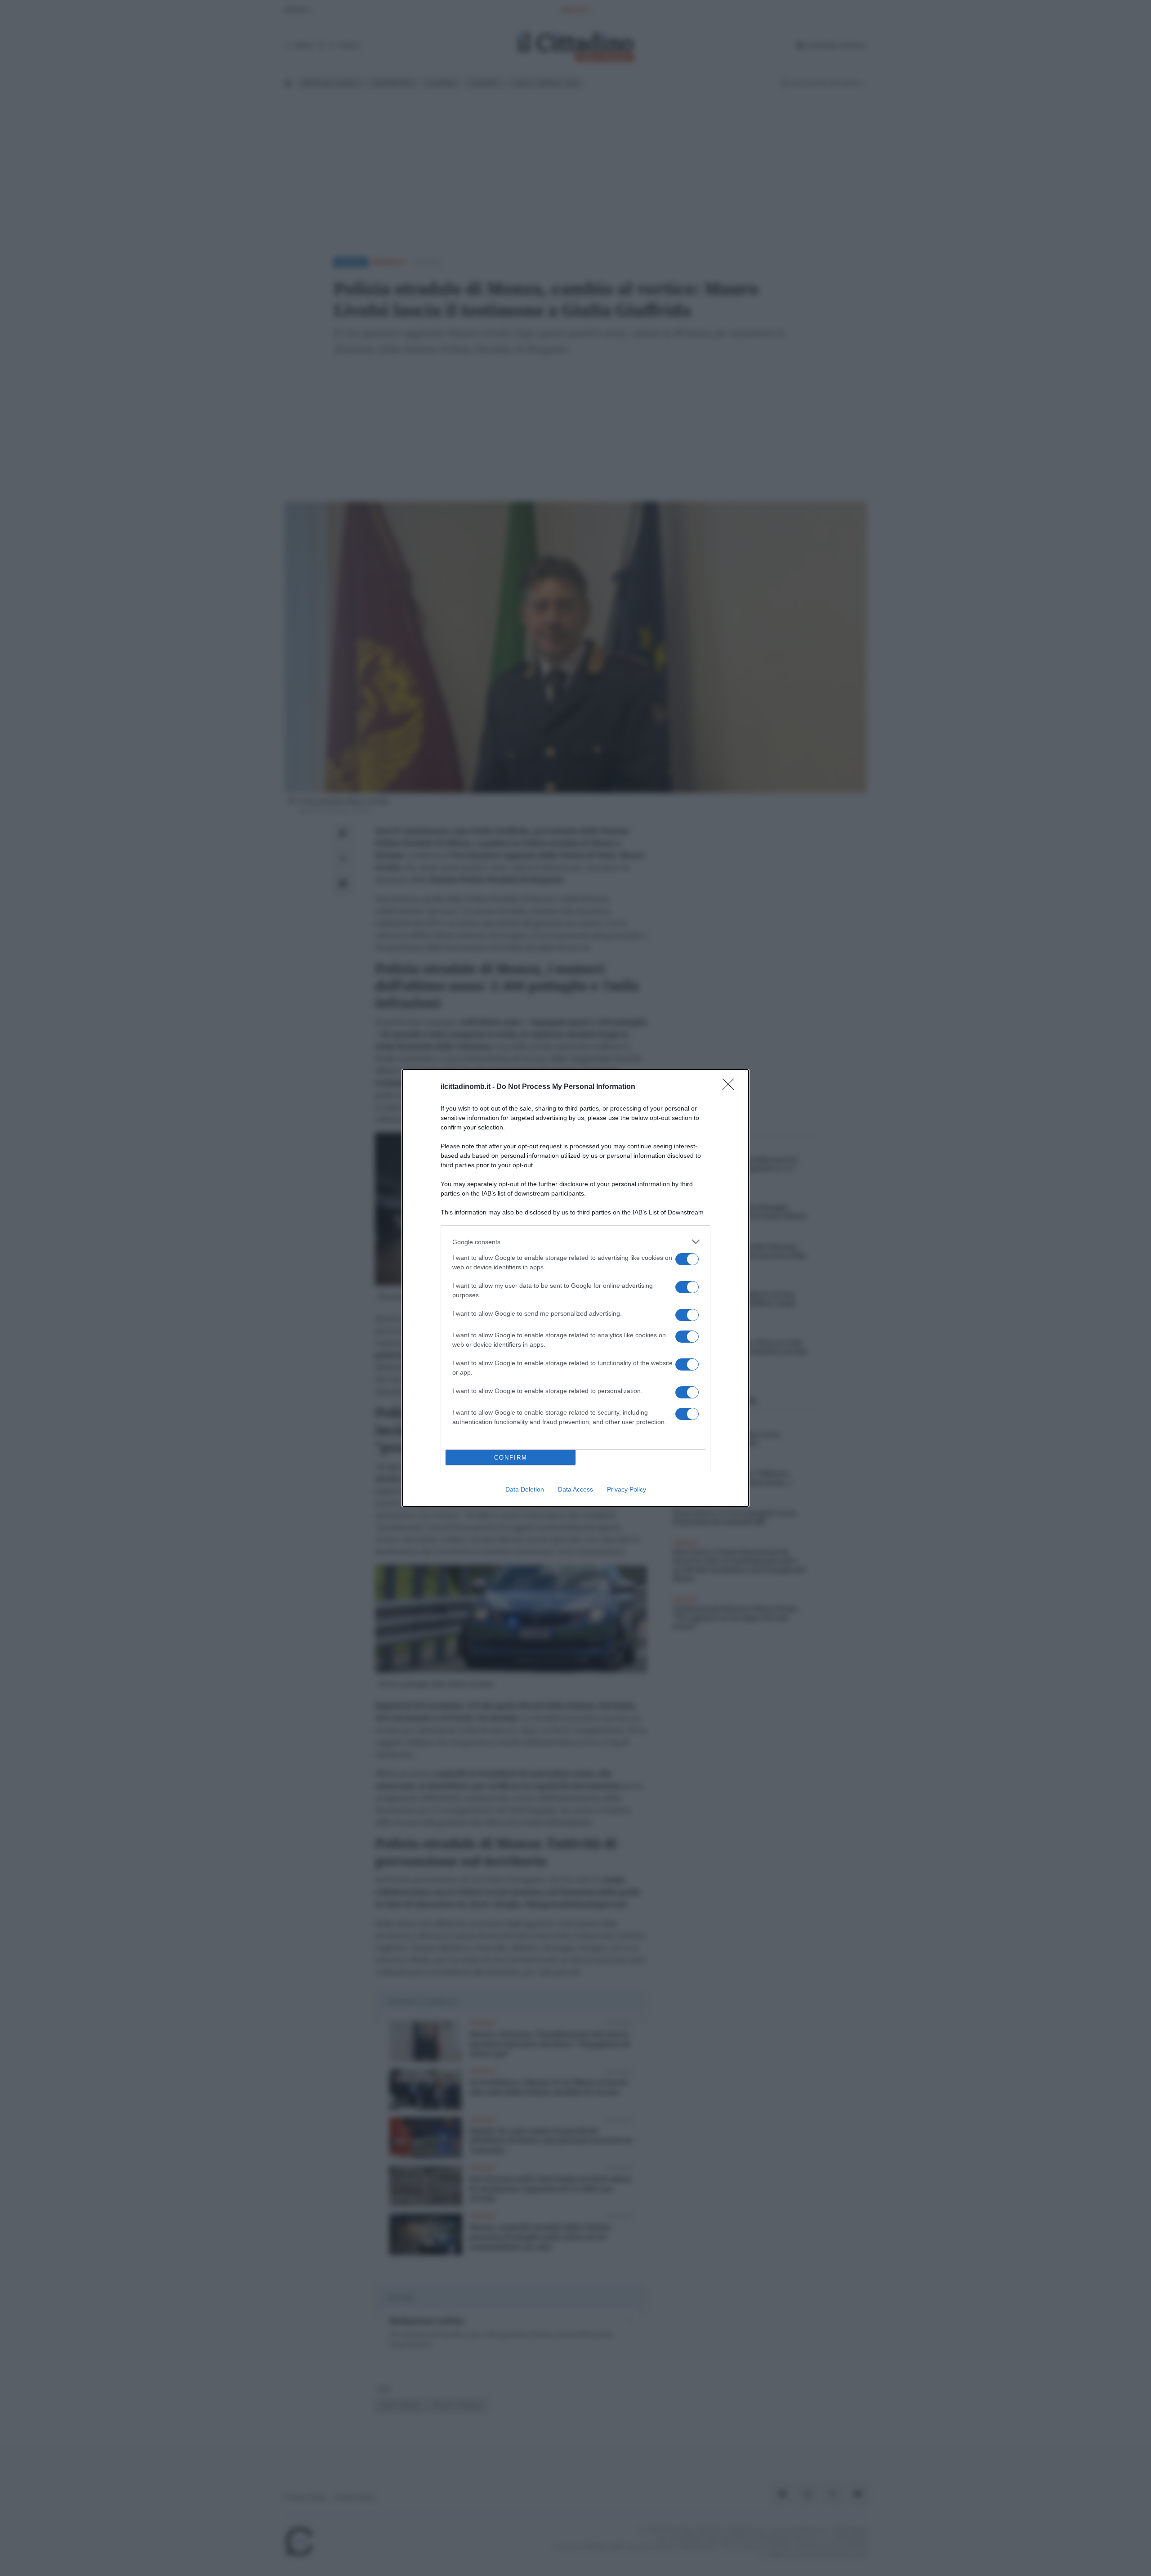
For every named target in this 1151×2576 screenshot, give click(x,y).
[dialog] (575, 1288)
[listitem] (575, 1242)
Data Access (575, 1489)
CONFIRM (511, 1458)
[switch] (687, 1259)
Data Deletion (525, 1489)
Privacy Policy (627, 1489)
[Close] (731, 1087)
